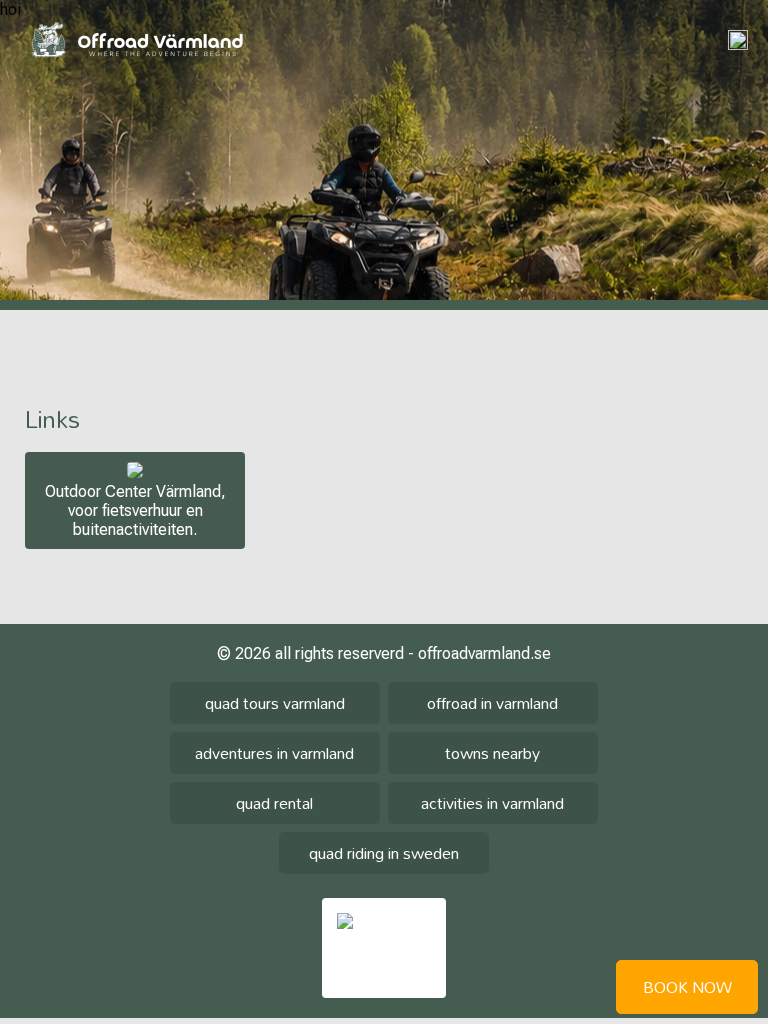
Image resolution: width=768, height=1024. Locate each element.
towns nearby (492, 753)
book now (687, 987)
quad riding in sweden (384, 853)
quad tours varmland (275, 703)
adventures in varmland (274, 753)
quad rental (274, 803)
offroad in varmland (492, 703)
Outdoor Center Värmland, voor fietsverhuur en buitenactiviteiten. (135, 510)
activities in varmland (492, 803)
